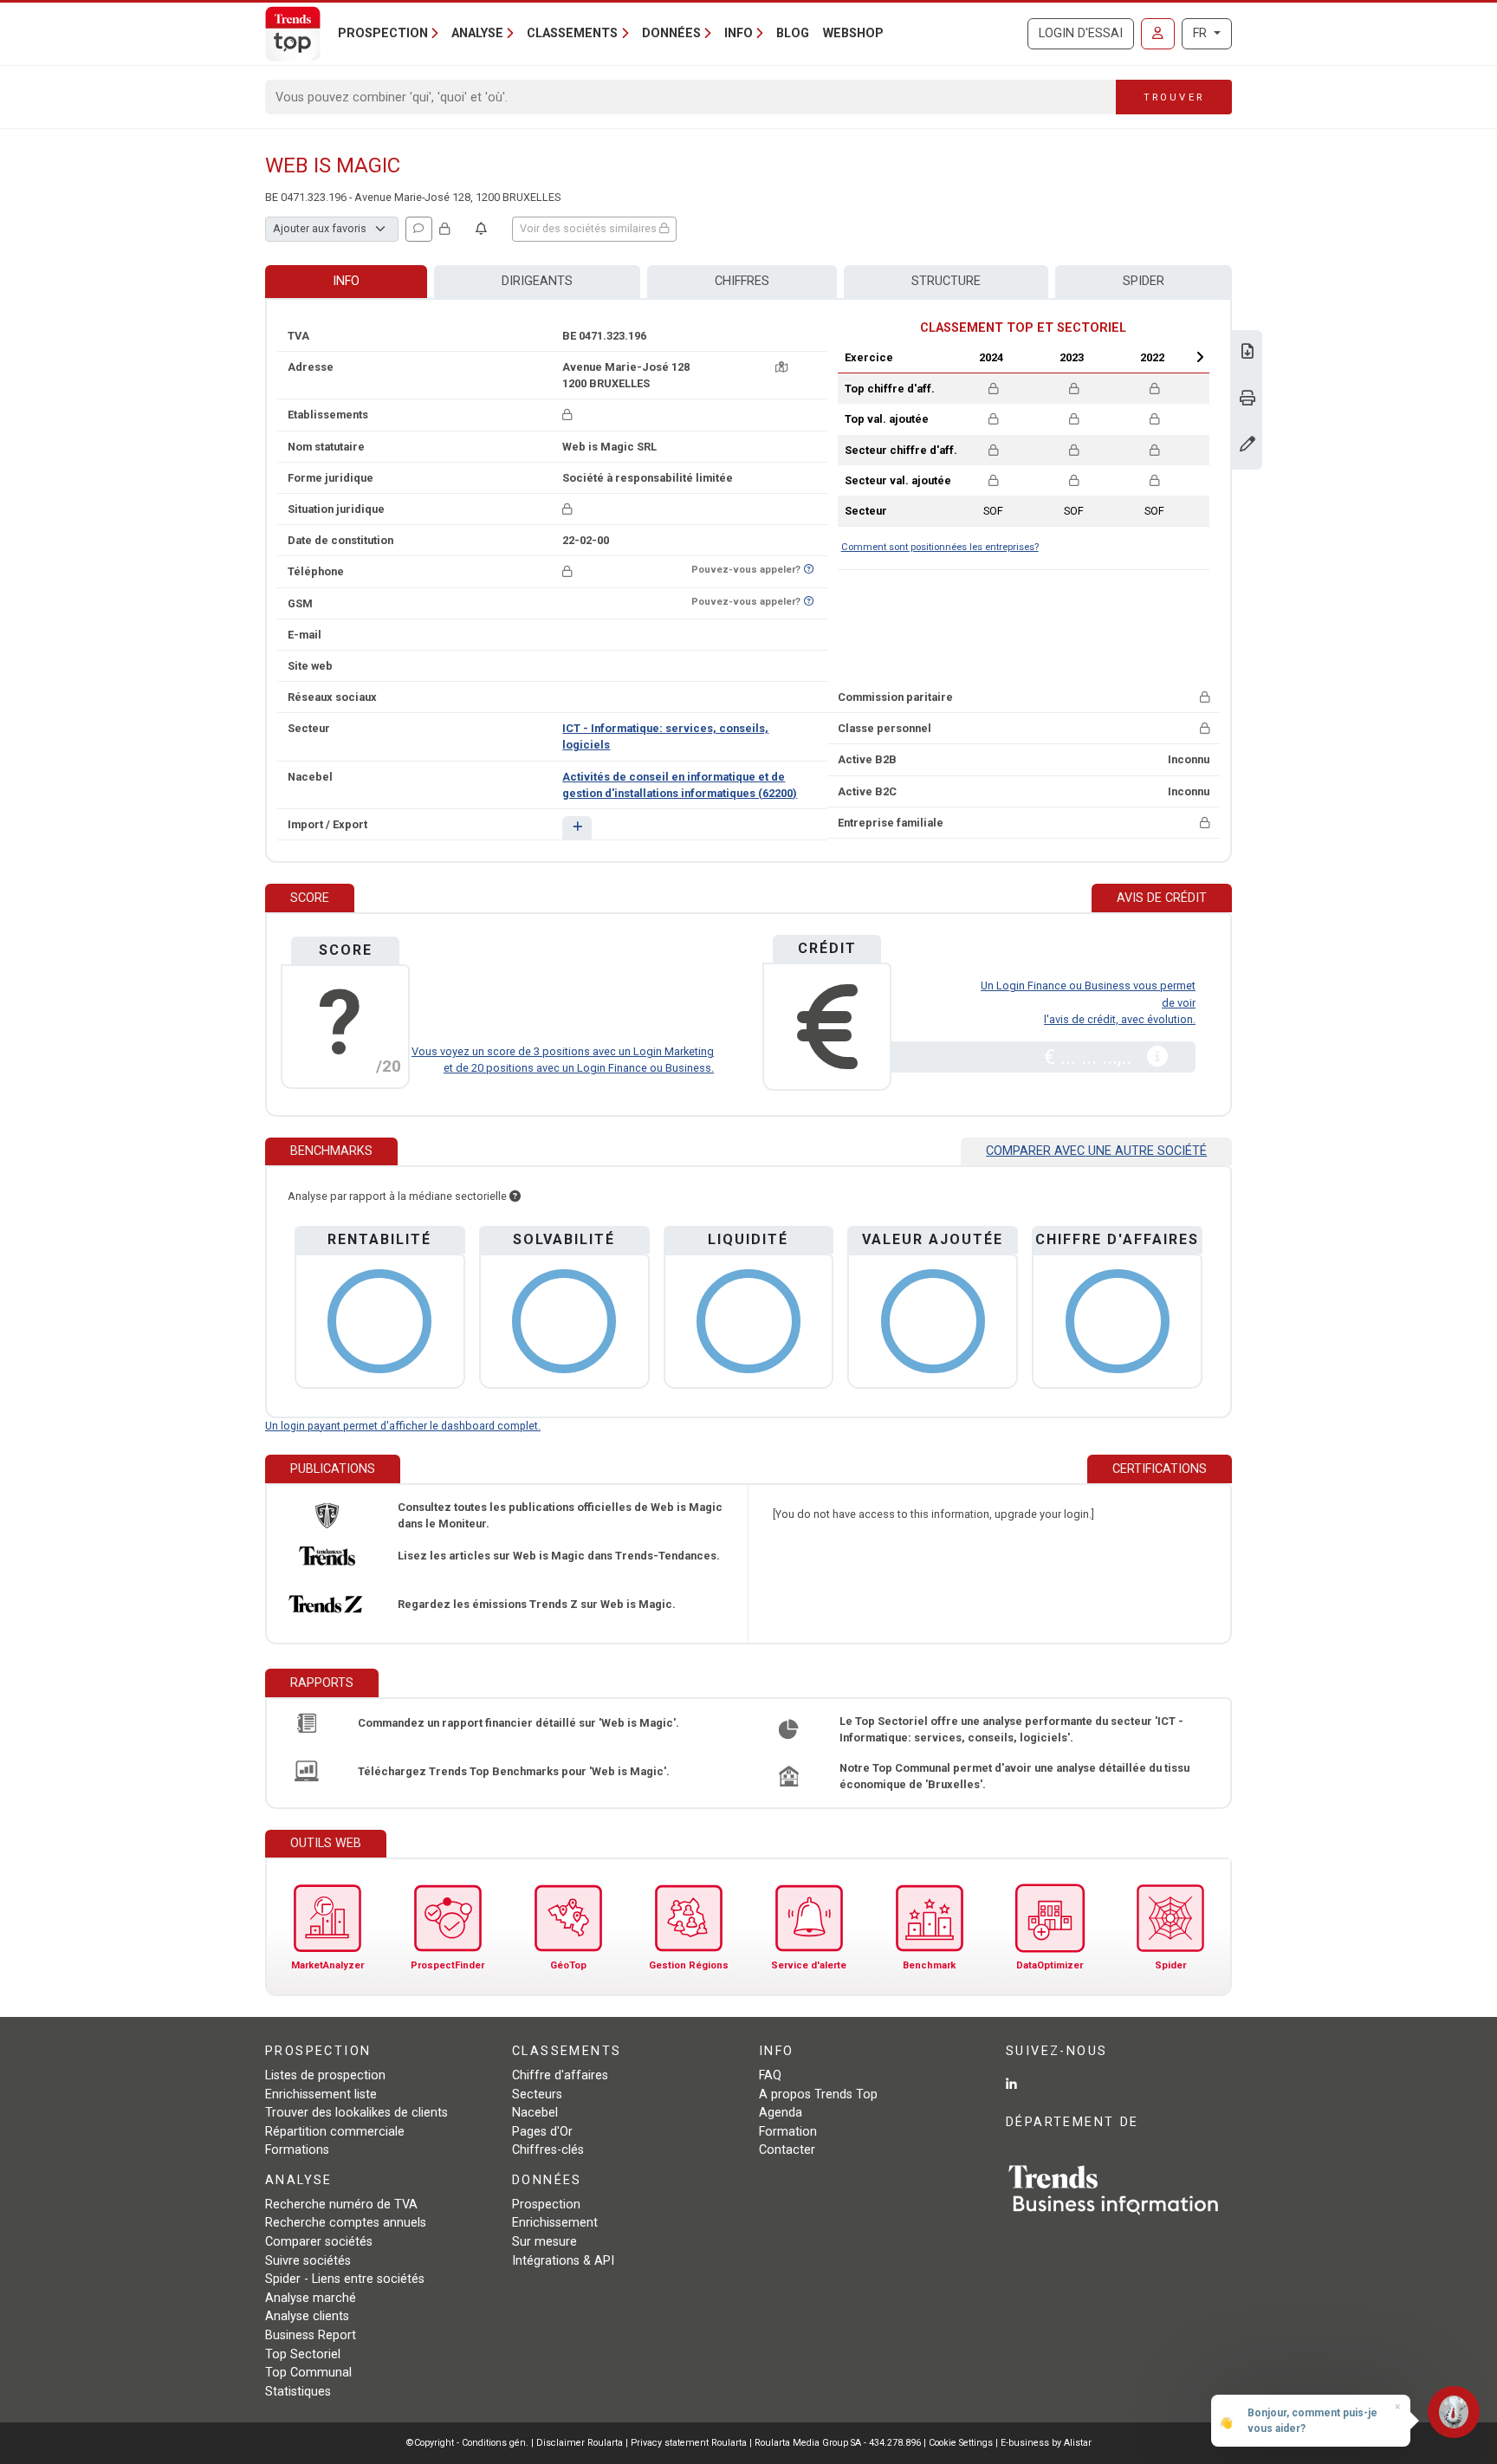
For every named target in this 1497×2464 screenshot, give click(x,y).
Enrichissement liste (321, 2094)
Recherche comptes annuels (346, 2223)
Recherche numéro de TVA (341, 2205)
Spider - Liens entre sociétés (345, 2279)
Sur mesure (544, 2242)
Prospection (546, 2205)
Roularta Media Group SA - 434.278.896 (839, 2443)
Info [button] (739, 33)
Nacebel (535, 2113)
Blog (793, 33)
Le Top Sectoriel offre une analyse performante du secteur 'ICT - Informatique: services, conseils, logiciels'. (1011, 1729)
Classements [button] (572, 33)
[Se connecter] (1158, 34)
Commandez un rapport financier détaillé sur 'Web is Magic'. (518, 1723)
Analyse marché (311, 2298)
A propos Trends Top (818, 2094)
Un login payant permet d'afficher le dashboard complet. (403, 1426)
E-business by (1046, 2443)
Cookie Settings (962, 2443)
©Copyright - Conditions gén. (467, 2443)
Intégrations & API (563, 2261)
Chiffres (742, 281)
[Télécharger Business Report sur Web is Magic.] (1247, 353)
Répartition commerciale (335, 2132)
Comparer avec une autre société (1096, 1151)
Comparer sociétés (319, 2242)
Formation (788, 2132)
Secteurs (537, 2094)
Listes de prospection (325, 2075)
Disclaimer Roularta (580, 2443)
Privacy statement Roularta (689, 2443)
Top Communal (308, 2373)
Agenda (781, 2113)
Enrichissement (555, 2223)
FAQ (770, 2075)
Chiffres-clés (548, 2150)
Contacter (787, 2150)
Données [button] (671, 33)
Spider (1144, 281)
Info (346, 281)
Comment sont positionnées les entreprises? (940, 547)
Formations (297, 2150)
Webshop (853, 33)
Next (1200, 357)
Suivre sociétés (308, 2261)
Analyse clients (307, 2316)
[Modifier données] (1247, 446)
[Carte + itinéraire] (781, 367)
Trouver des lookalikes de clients (356, 2113)
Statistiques (298, 2392)
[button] (577, 828)
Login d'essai (1081, 33)
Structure (946, 281)
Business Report (311, 2335)
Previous (945, 357)
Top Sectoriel (303, 2354)
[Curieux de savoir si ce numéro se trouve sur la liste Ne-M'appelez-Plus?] (809, 570)
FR (1202, 33)
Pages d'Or (542, 2132)
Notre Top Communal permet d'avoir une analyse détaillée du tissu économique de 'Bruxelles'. (1014, 1776)
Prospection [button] (383, 33)
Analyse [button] (477, 33)
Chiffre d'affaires (560, 2075)
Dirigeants (537, 281)
